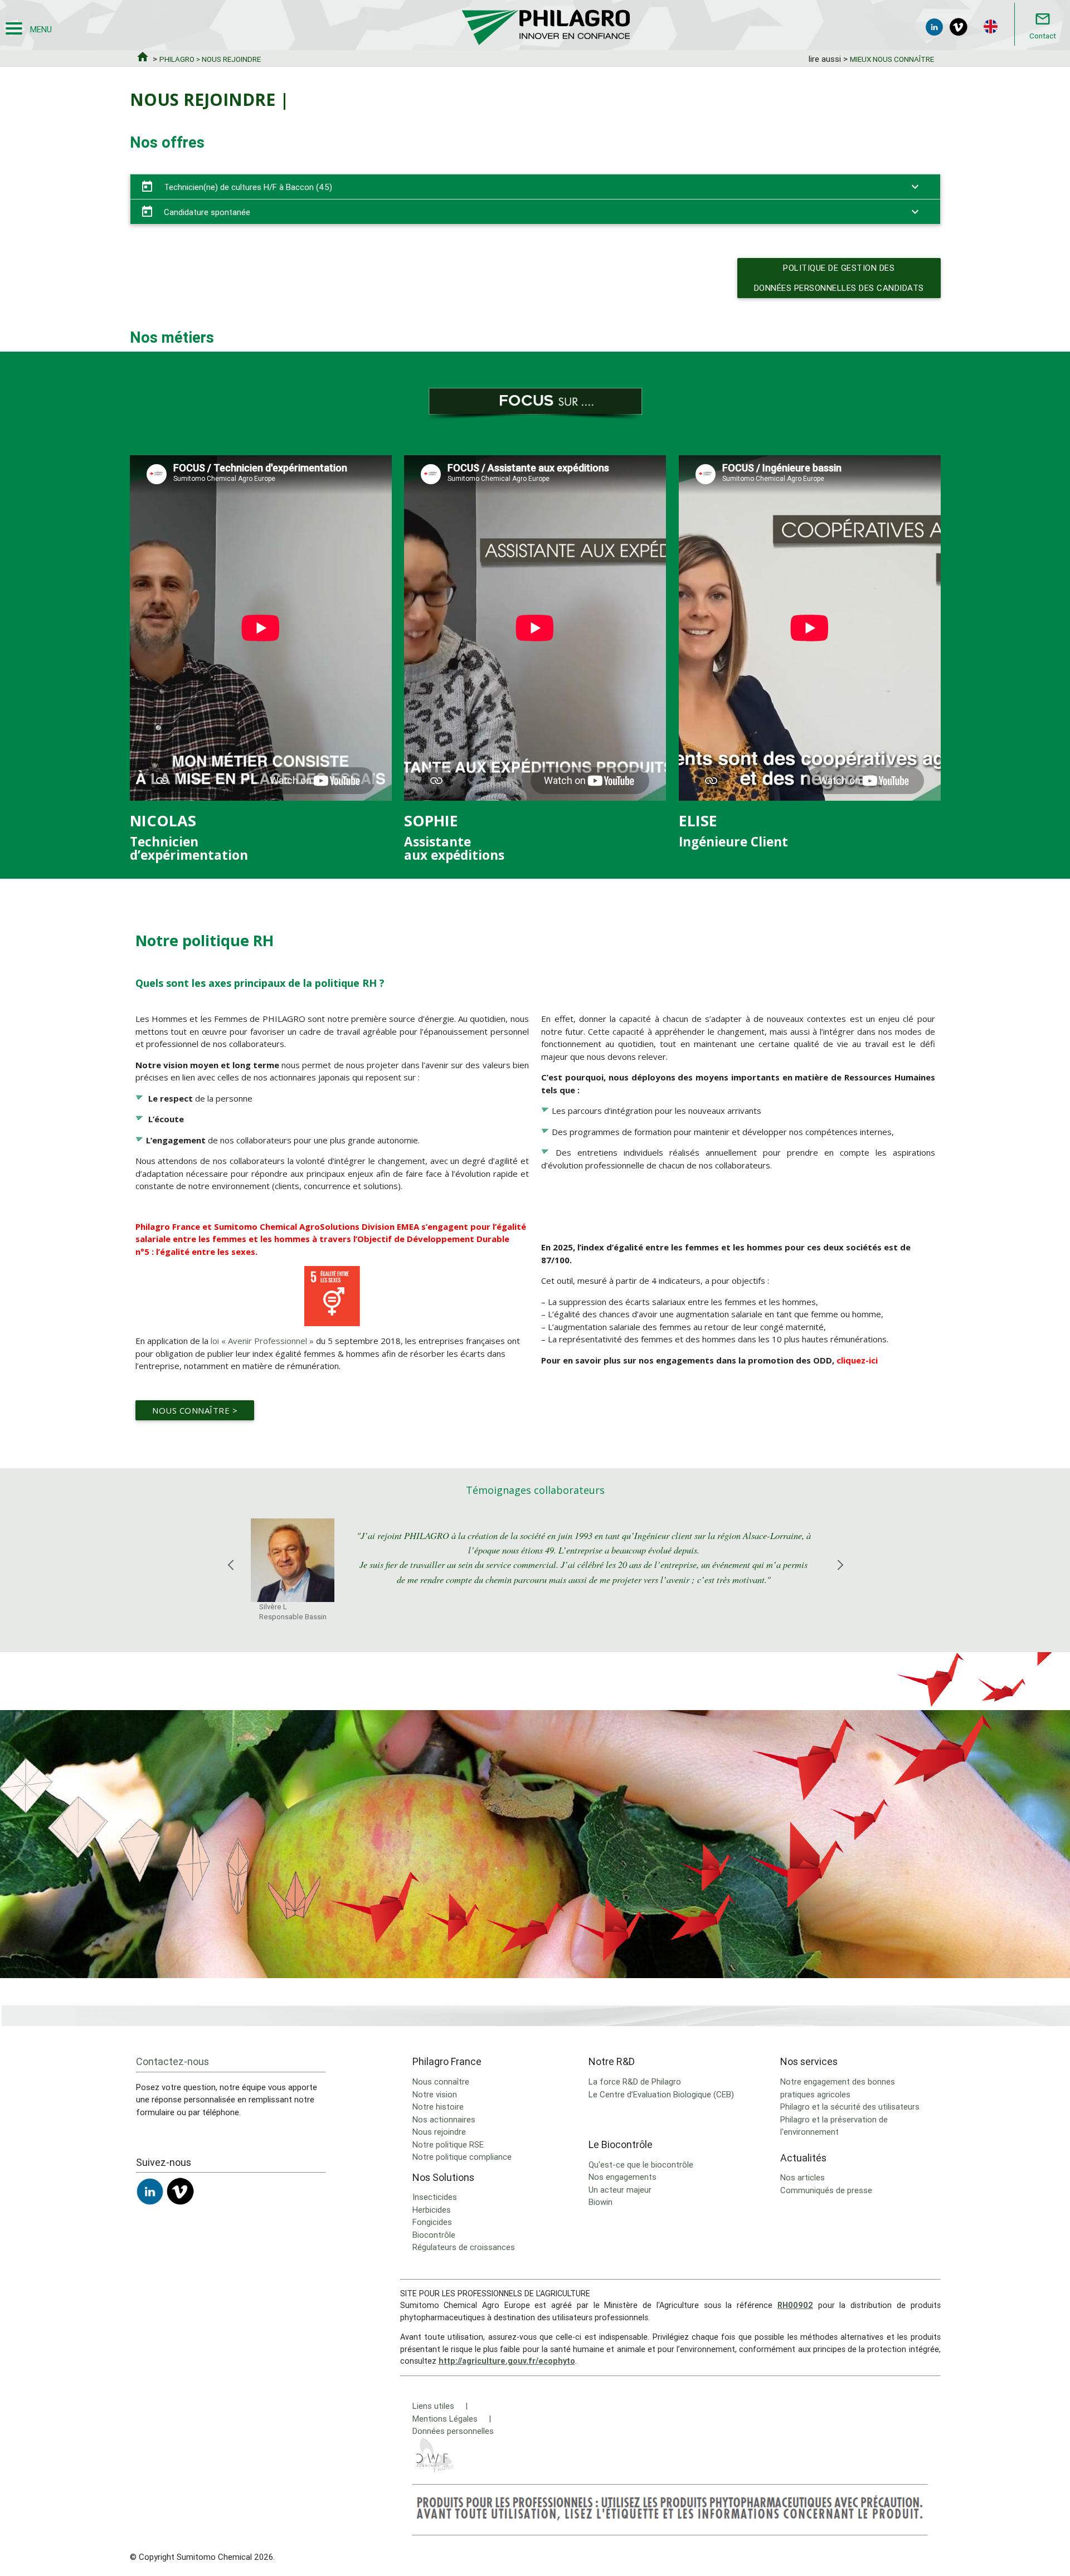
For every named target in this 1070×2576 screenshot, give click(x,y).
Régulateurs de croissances (464, 2247)
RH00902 (795, 2305)
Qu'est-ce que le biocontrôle (641, 2164)
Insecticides (435, 2197)
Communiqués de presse (826, 2190)
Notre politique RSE (448, 2144)
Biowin (600, 2202)
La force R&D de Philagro (635, 2081)
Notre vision (435, 2094)
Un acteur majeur (620, 2190)
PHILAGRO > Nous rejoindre (210, 59)
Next (840, 1578)
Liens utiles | (440, 2406)
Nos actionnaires (444, 2119)
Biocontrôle (434, 2235)
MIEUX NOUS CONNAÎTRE (892, 59)
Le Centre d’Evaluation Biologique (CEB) (661, 2094)
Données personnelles (453, 2431)
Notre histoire (438, 2107)
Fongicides (432, 2222)
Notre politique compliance (462, 2157)
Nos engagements (622, 2177)
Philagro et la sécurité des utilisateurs (850, 2107)
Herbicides (432, 2210)
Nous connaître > (195, 1410)
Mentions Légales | (452, 2419)
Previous (230, 1578)
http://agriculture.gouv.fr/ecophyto (507, 2361)
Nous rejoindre (439, 2132)
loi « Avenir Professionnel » (261, 1341)
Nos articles (802, 2177)
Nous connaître (441, 2081)
